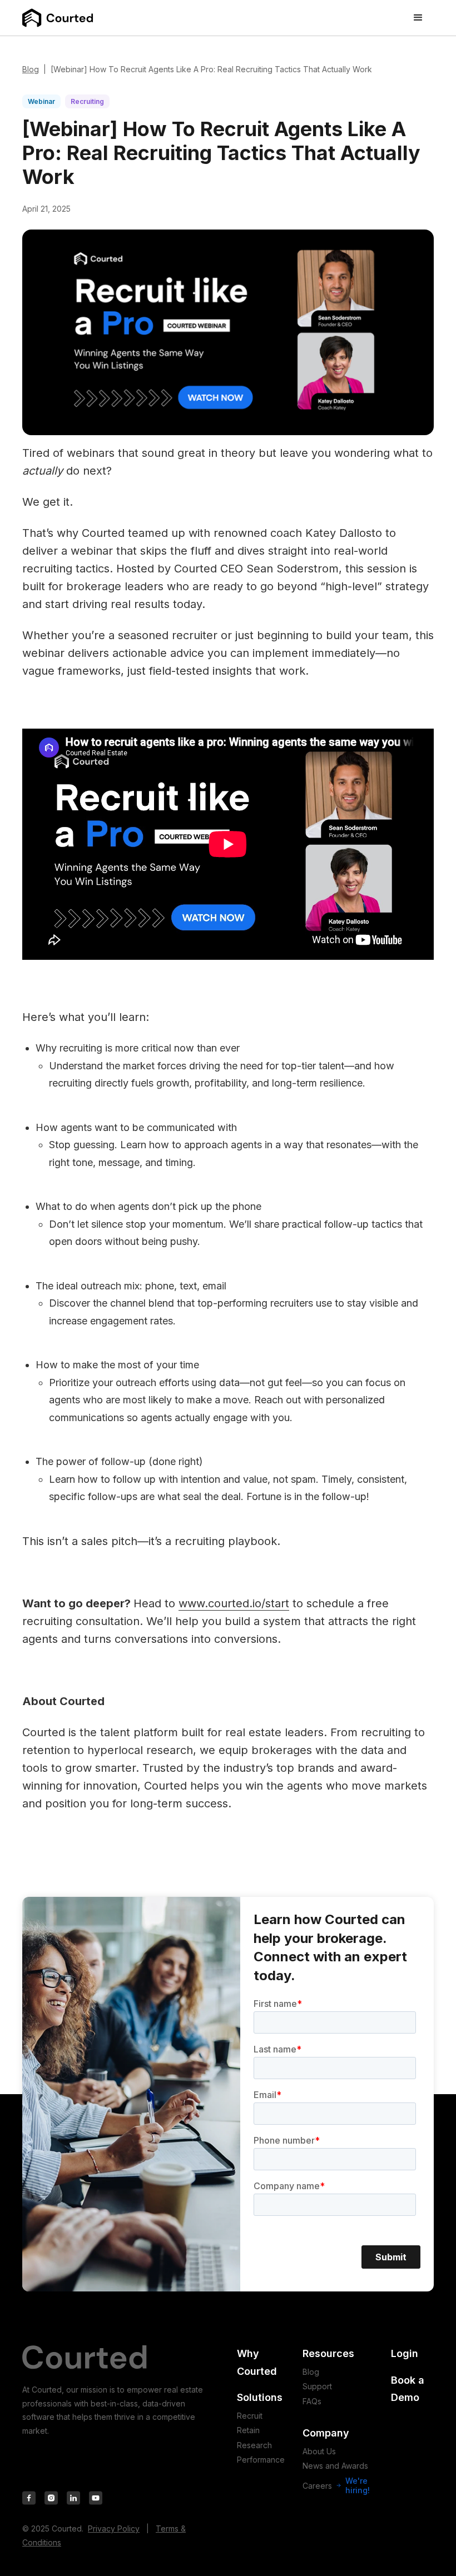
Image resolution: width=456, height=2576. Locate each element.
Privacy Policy (114, 2528)
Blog (31, 69)
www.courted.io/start (234, 1603)
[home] (58, 18)
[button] (418, 18)
